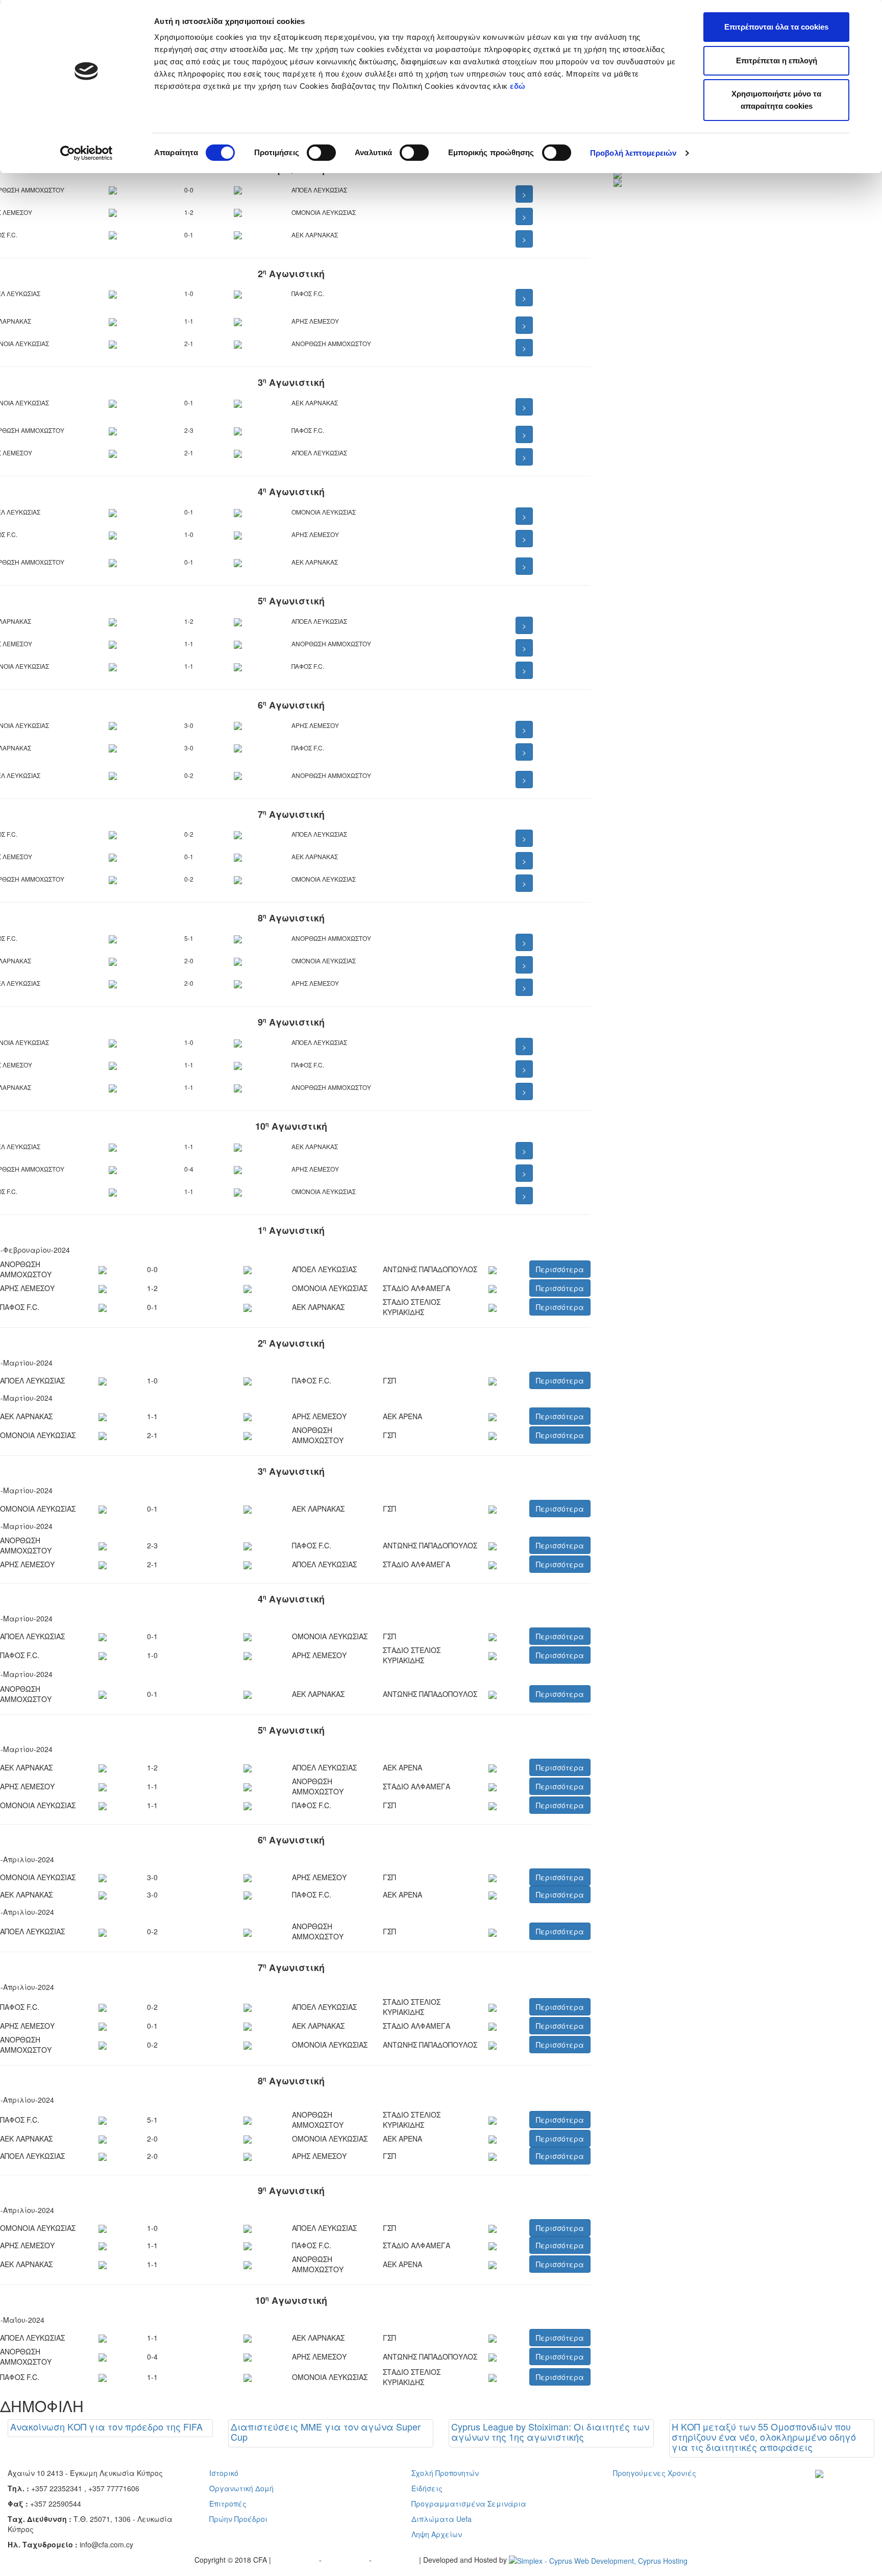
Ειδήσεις (427, 2488)
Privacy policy (296, 2560)
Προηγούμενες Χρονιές (655, 2473)
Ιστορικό (224, 2473)
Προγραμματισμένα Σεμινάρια (469, 2504)
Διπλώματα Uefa (442, 2519)
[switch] (321, 153)
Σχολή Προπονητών (445, 2473)
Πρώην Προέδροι (238, 2519)
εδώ (519, 86)
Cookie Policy (396, 2560)
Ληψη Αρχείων (437, 2534)
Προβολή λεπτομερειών (633, 153)
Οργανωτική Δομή (241, 2488)
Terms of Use (346, 2560)
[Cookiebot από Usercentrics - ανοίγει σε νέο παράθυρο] (87, 153)
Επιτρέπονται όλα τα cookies (776, 27)
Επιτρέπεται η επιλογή (777, 60)
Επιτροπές (228, 2504)
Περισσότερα (560, 1269)
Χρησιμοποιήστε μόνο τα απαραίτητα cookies (776, 100)
